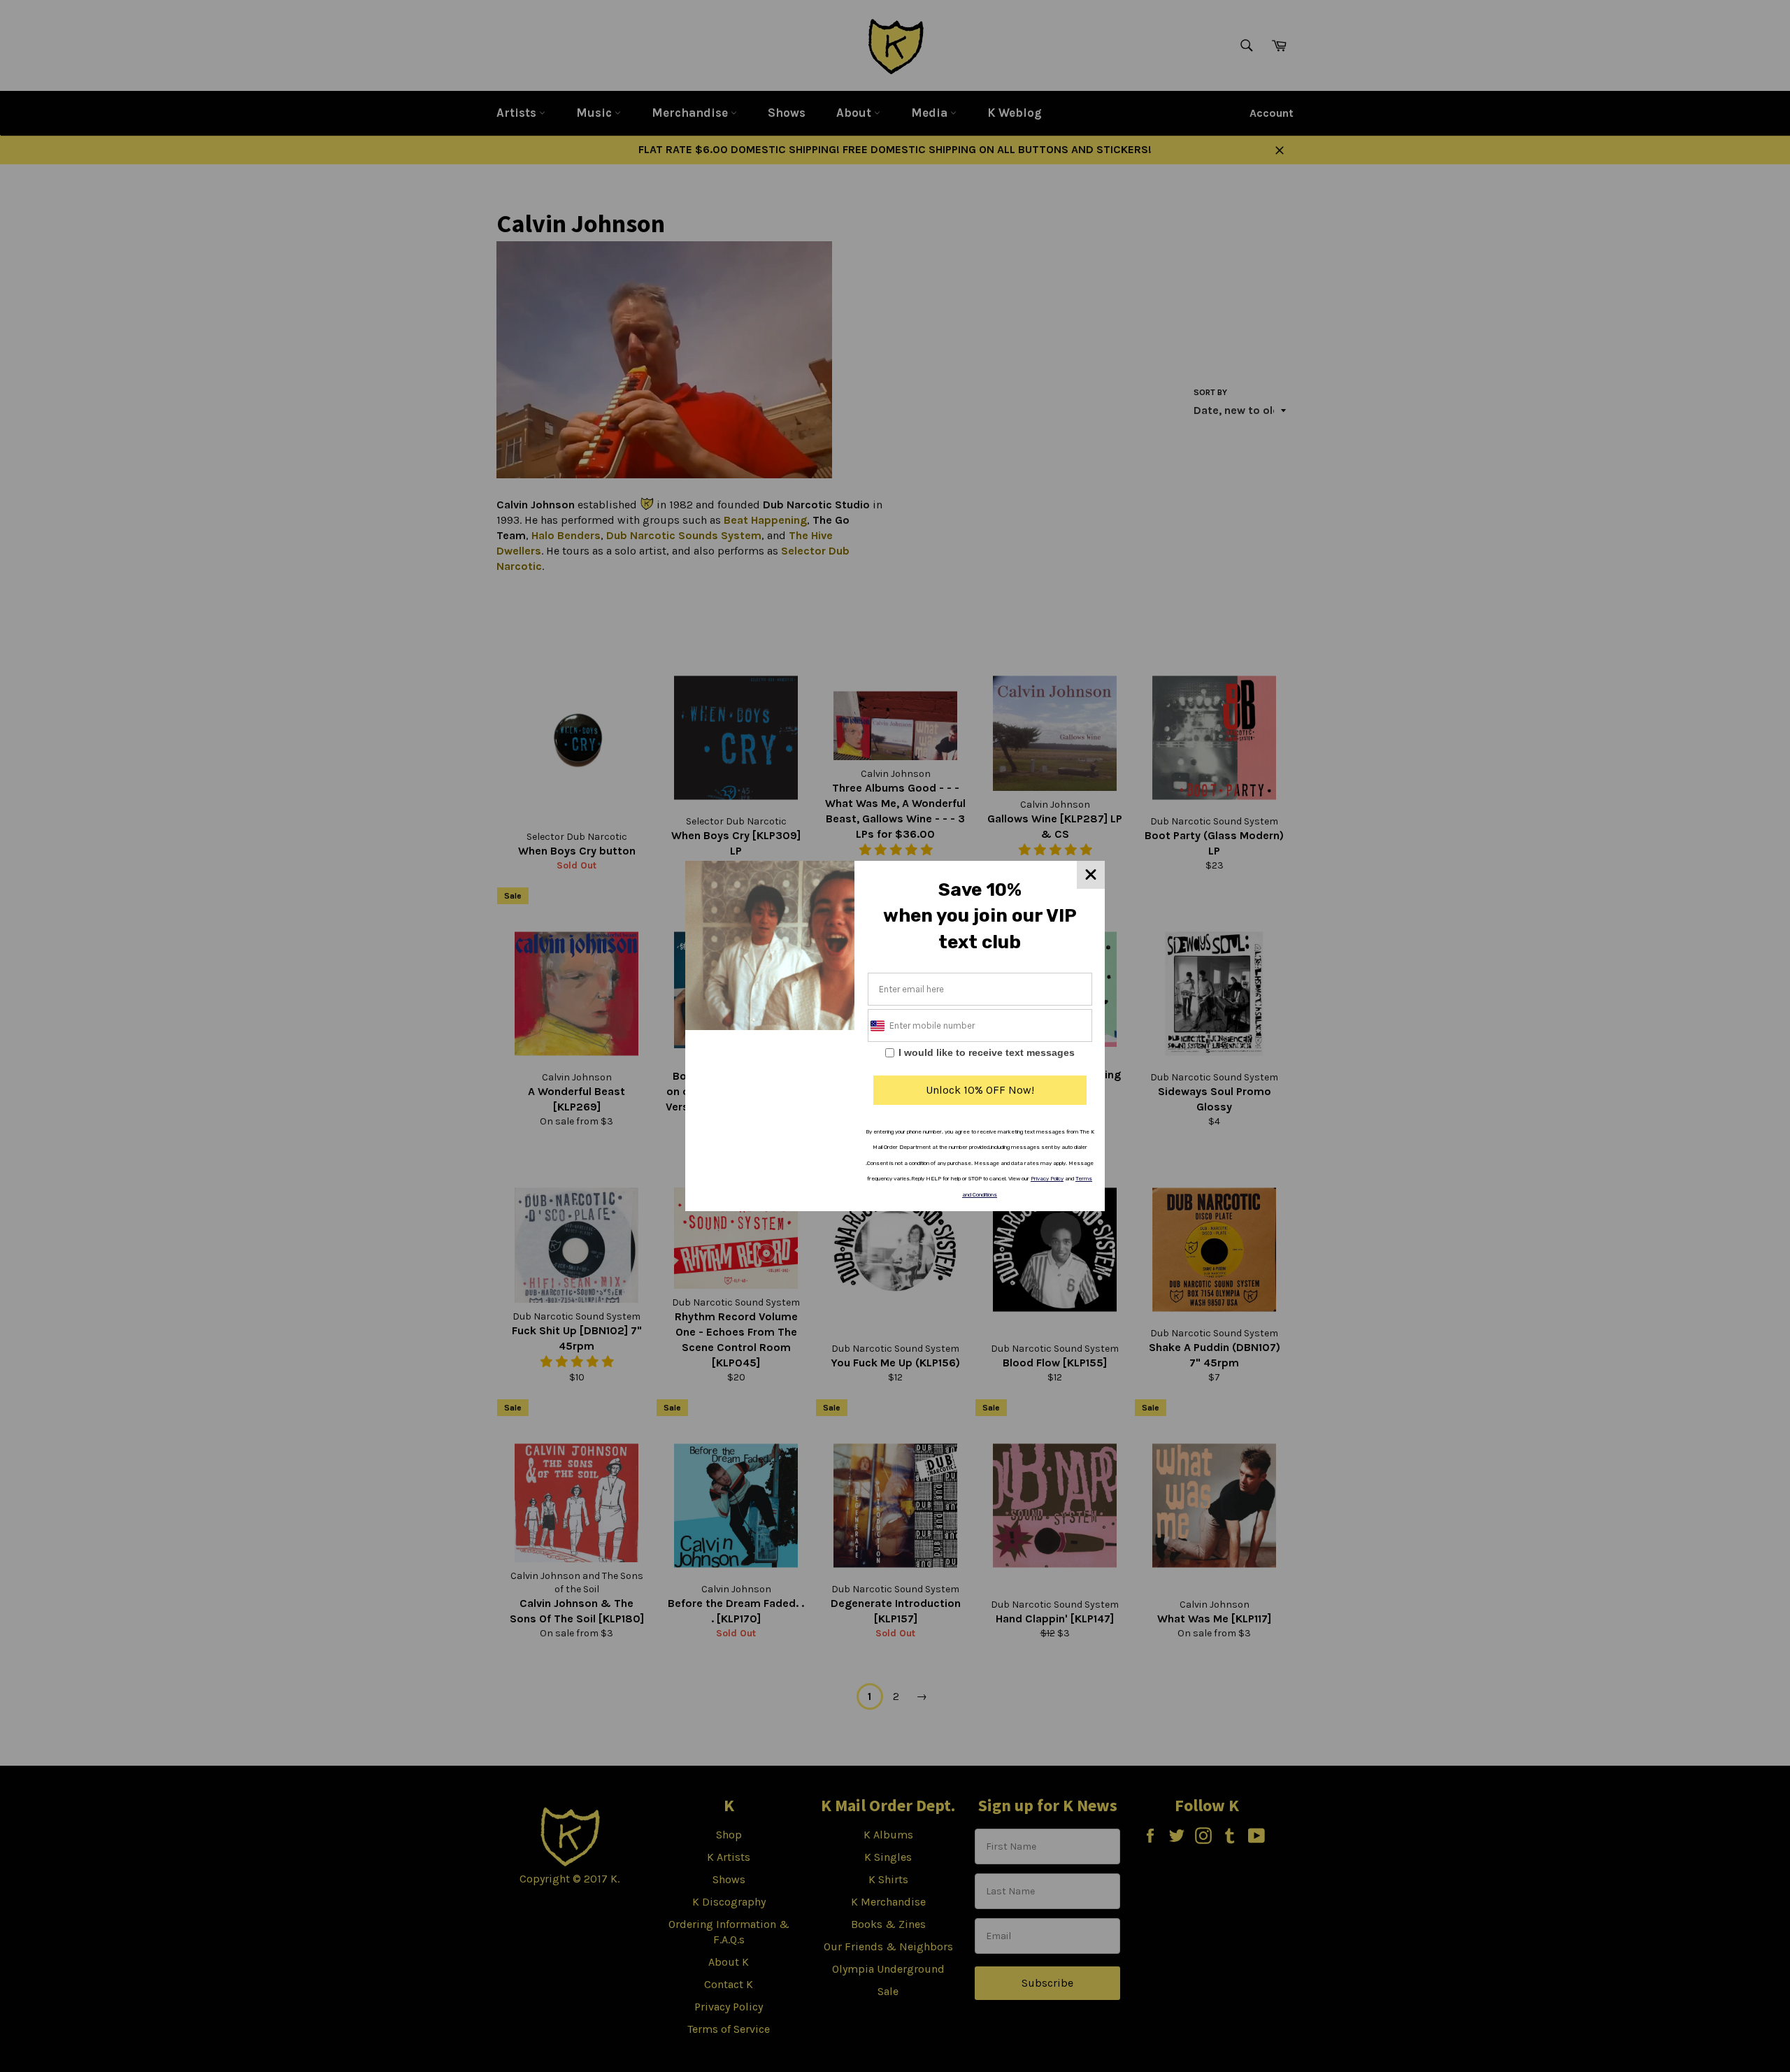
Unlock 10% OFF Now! (980, 1090)
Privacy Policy (1047, 1179)
